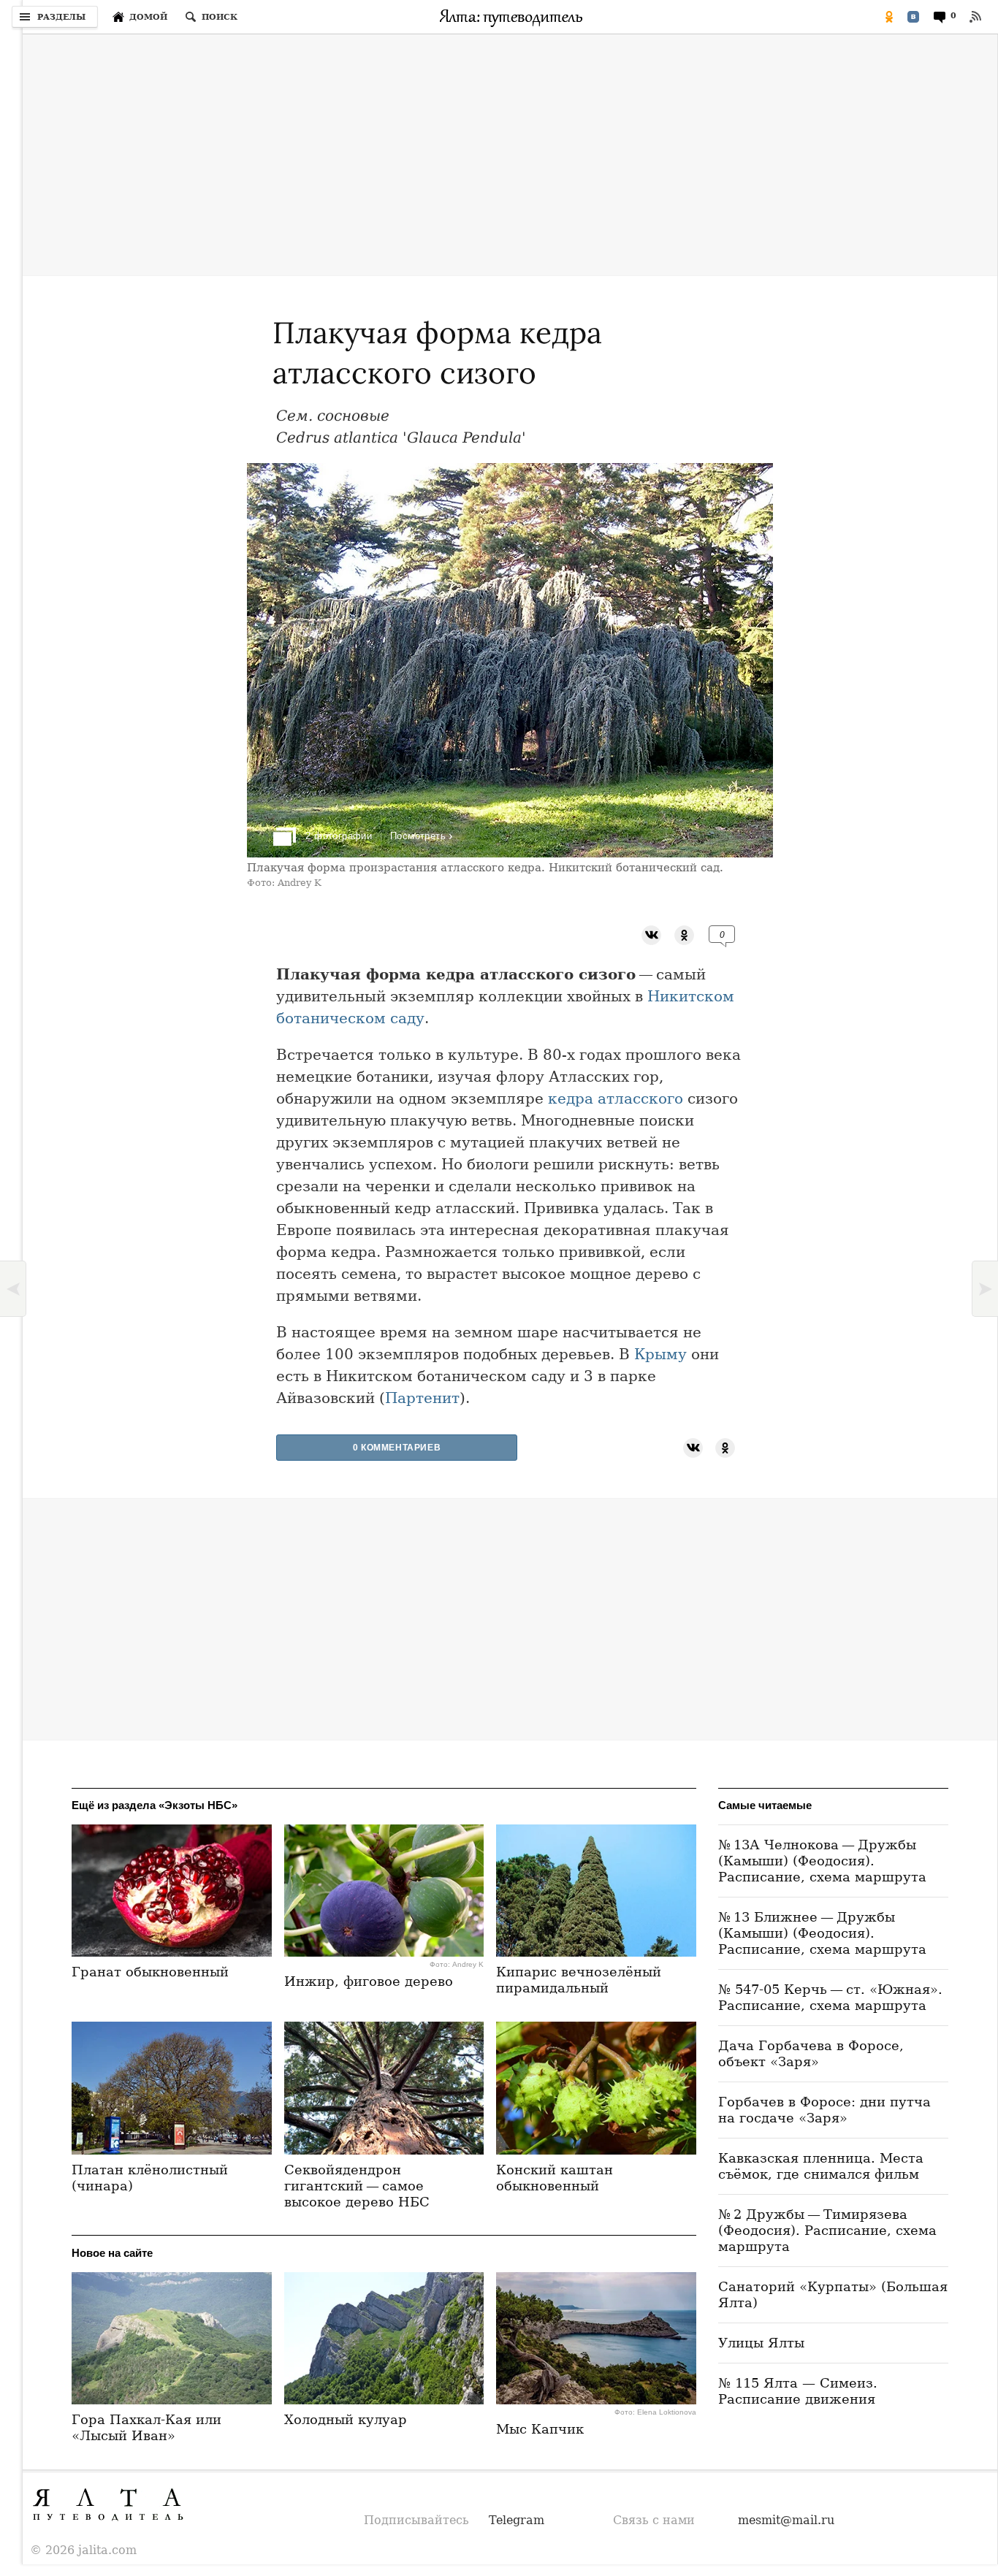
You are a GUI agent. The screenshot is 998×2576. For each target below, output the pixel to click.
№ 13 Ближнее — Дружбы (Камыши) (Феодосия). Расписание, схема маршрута (822, 1933)
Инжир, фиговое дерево (369, 1981)
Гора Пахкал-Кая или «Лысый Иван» (146, 2427)
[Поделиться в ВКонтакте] (913, 17)
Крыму (660, 1354)
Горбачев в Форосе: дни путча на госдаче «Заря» (824, 2110)
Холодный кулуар (346, 2419)
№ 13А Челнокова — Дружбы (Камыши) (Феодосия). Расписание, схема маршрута (822, 1861)
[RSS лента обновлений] (975, 17)
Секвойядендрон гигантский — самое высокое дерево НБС (357, 2186)
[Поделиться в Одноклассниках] (889, 17)
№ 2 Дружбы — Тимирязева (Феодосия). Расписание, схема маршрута (827, 2230)
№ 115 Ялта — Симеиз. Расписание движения (798, 2391)
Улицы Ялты (761, 2343)
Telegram (517, 2520)
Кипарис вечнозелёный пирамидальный (579, 1980)
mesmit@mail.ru (786, 2520)
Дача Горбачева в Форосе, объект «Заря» (811, 2053)
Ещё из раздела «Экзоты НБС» (155, 1805)
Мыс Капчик (540, 2429)
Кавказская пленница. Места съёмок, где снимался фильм (821, 2166)
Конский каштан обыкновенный (555, 2178)
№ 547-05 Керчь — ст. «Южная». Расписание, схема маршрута (830, 1997)
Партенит (422, 1398)
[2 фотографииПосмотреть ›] (510, 853)
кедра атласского (616, 1098)
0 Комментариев (397, 1448)
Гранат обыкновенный (150, 1972)
